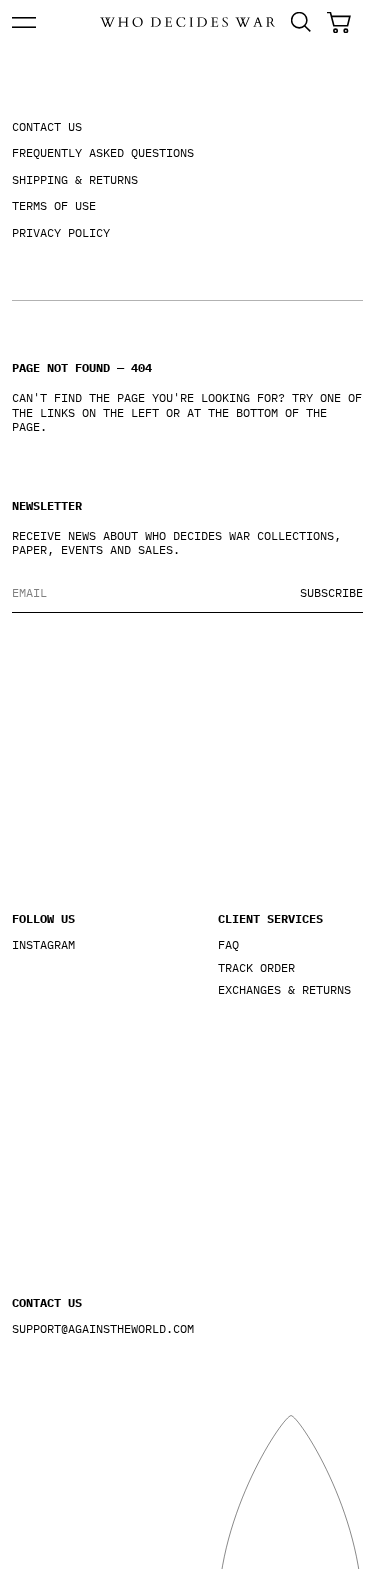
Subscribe (331, 592)
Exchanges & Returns (284, 990)
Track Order (256, 968)
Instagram (43, 945)
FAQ (228, 945)
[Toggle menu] (24, 22)
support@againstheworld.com (85, 1329)
